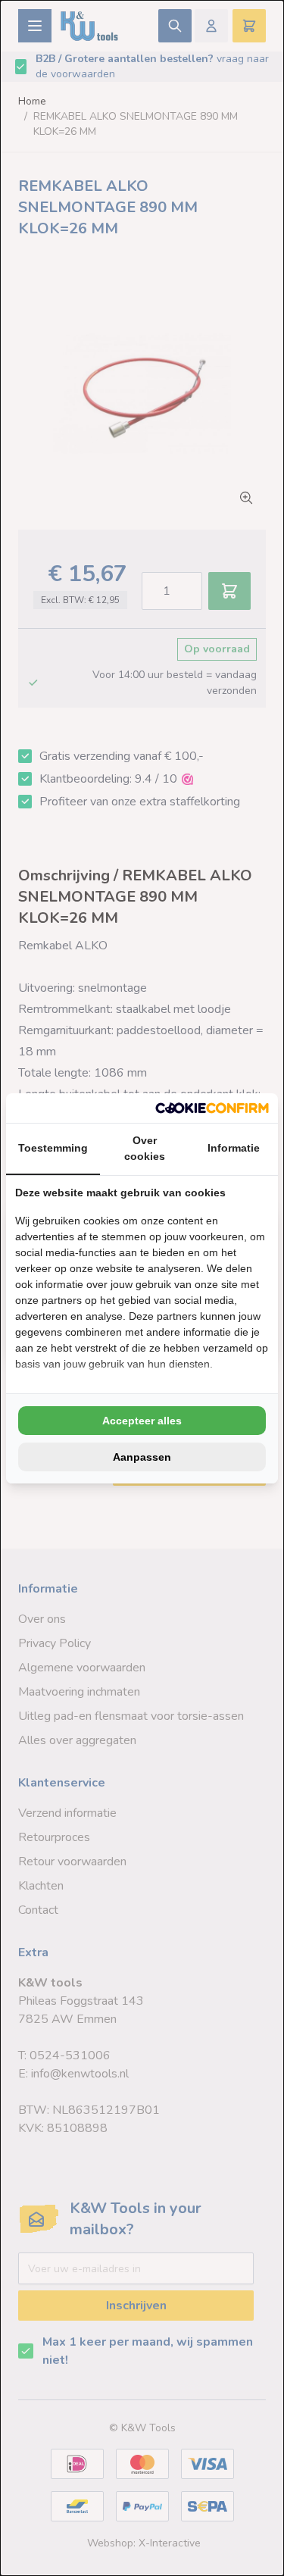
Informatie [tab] (234, 1148)
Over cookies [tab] (145, 1148)
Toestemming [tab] (53, 1148)
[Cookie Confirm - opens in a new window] (212, 1108)
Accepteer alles (142, 1421)
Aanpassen (142, 1457)
